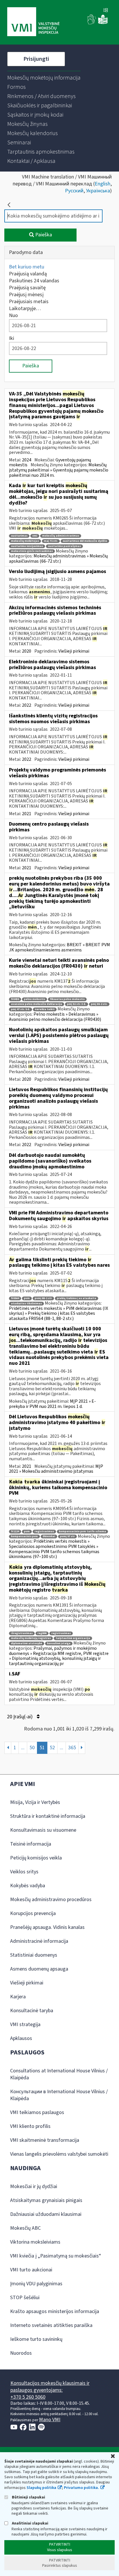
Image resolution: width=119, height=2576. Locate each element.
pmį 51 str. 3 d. (77, 1004)
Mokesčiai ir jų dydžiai (34, 2186)
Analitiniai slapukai (30, 2523)
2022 (27, 705)
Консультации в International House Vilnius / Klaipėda (59, 2095)
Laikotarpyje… (25, 309)
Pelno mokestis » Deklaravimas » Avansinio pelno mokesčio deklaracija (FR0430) (55, 1017)
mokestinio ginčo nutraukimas (32, 551)
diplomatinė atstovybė (27, 1644)
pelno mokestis (35, 999)
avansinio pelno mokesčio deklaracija (37, 1004)
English (103, 184)
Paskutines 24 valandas (34, 281)
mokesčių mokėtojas (25, 541)
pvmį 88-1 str (43, 1298)
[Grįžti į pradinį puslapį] (9, 205)
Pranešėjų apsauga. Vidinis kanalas (47, 1927)
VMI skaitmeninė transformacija (45, 2140)
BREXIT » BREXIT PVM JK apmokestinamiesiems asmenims (59, 947)
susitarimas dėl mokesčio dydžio (85, 541)
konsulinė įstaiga (59, 1644)
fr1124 (15, 1532)
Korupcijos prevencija (33, 1913)
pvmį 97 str (67, 1536)
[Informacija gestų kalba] (92, 23)
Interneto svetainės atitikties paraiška (51, 2325)
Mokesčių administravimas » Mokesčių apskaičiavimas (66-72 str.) (58, 559)
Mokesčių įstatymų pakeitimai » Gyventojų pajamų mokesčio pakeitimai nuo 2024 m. (59, 470)
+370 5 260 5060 (28, 2397)
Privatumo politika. (81, 2488)
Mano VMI (50, 2420)
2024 (27, 460)
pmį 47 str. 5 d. (21, 1009)
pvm (27, 1298)
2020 (27, 651)
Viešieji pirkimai (74, 651)
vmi (35, 536)
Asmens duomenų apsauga (39, 1969)
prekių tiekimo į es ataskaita (77, 1298)
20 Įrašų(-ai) (20, 1717)
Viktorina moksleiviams (35, 2242)
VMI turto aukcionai (31, 2270)
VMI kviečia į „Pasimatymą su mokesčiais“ (56, 2256)
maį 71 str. (51, 541)
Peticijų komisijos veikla (36, 1858)
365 (72, 1748)
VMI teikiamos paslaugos (37, 2112)
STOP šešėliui (25, 2298)
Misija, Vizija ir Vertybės (35, 1802)
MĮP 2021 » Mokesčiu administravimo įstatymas (56, 1469)
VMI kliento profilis (30, 2126)
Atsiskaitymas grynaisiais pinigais (46, 2200)
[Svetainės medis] (106, 11)
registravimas (44, 1532)
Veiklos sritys (24, 1872)
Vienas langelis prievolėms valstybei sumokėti (59, 2154)
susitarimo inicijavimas (27, 546)
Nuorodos (21, 2353)
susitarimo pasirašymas (64, 546)
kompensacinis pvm (24, 1536)
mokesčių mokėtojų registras (31, 1638)
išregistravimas (22, 1633)
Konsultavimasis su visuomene (43, 1830)
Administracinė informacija (39, 1941)
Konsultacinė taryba (32, 2011)
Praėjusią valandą (28, 274)
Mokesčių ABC (25, 2228)
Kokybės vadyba (28, 1886)
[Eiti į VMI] (33, 22)
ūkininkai (49, 1536)
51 (42, 1748)
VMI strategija (25, 2024)
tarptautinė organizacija (73, 1638)
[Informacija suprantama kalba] (103, 23)
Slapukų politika (41, 2488)
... (23, 1748)
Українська (98, 191)
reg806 (42, 1633)
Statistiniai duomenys (34, 1955)
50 (32, 1748)
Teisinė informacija (31, 1844)
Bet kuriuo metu (27, 267)
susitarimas (19, 536)
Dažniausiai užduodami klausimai (46, 2214)
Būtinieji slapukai (28, 2497)
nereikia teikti (45, 1009)
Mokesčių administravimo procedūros (51, 1900)
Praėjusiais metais (29, 302)
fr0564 (15, 1298)
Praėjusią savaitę (27, 288)
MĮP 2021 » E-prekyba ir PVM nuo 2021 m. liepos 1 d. (52, 1404)
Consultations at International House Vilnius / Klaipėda (59, 2074)
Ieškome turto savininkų (36, 2339)
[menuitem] (44, 78)
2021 (27, 814)
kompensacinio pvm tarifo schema (82, 1532)
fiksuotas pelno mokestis (67, 999)
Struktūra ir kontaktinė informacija (48, 1816)
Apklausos (21, 2038)
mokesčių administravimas (61, 536)
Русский (74, 191)
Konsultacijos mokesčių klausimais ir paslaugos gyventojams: (50, 2387)
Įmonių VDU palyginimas (36, 2284)
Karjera (18, 1997)
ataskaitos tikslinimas (26, 1304)
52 (52, 1748)
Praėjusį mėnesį (26, 295)
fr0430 (15, 999)
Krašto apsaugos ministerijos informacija (55, 2311)
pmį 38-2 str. (99, 1004)
